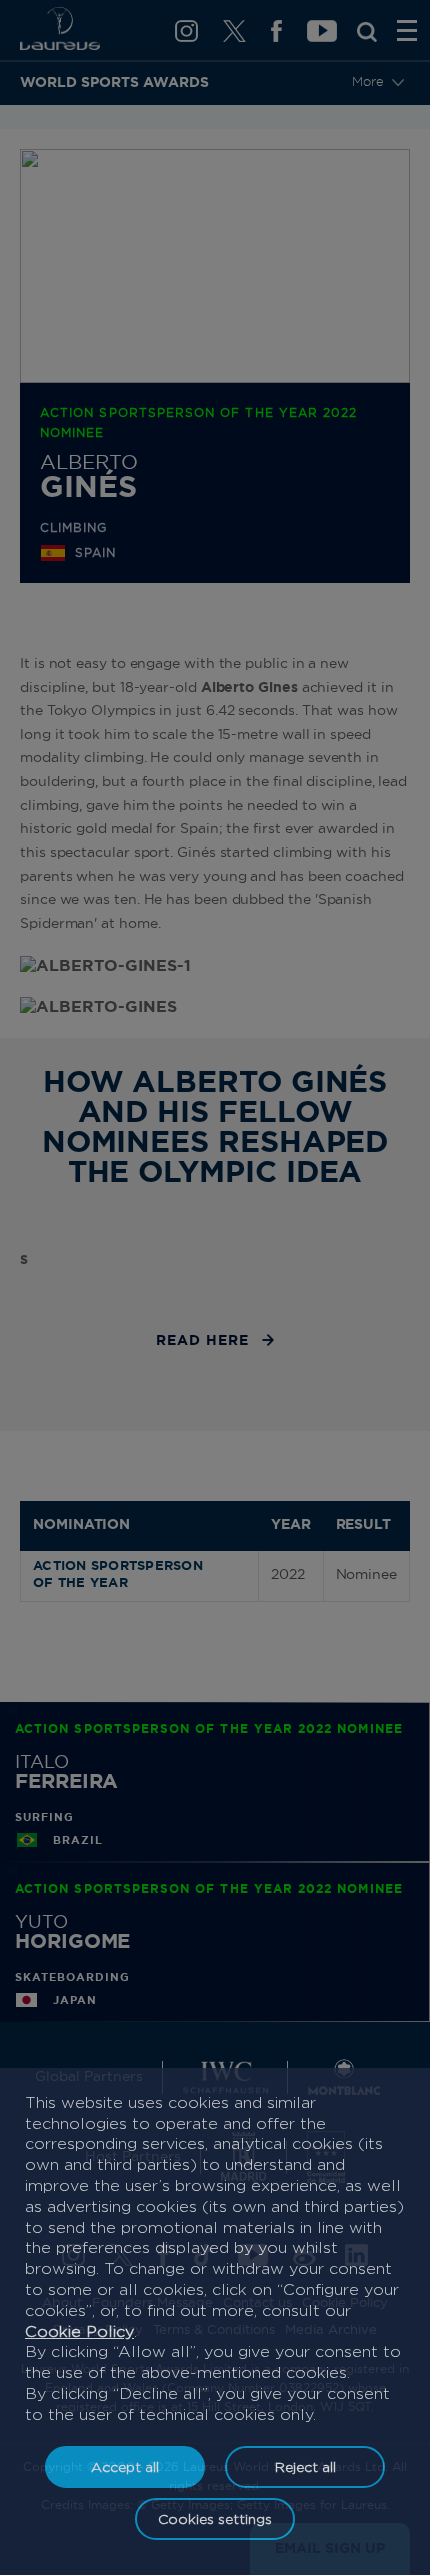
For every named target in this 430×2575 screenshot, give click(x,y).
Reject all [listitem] (305, 2466)
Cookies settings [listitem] (215, 2518)
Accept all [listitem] (125, 2466)
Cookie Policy (79, 2331)
